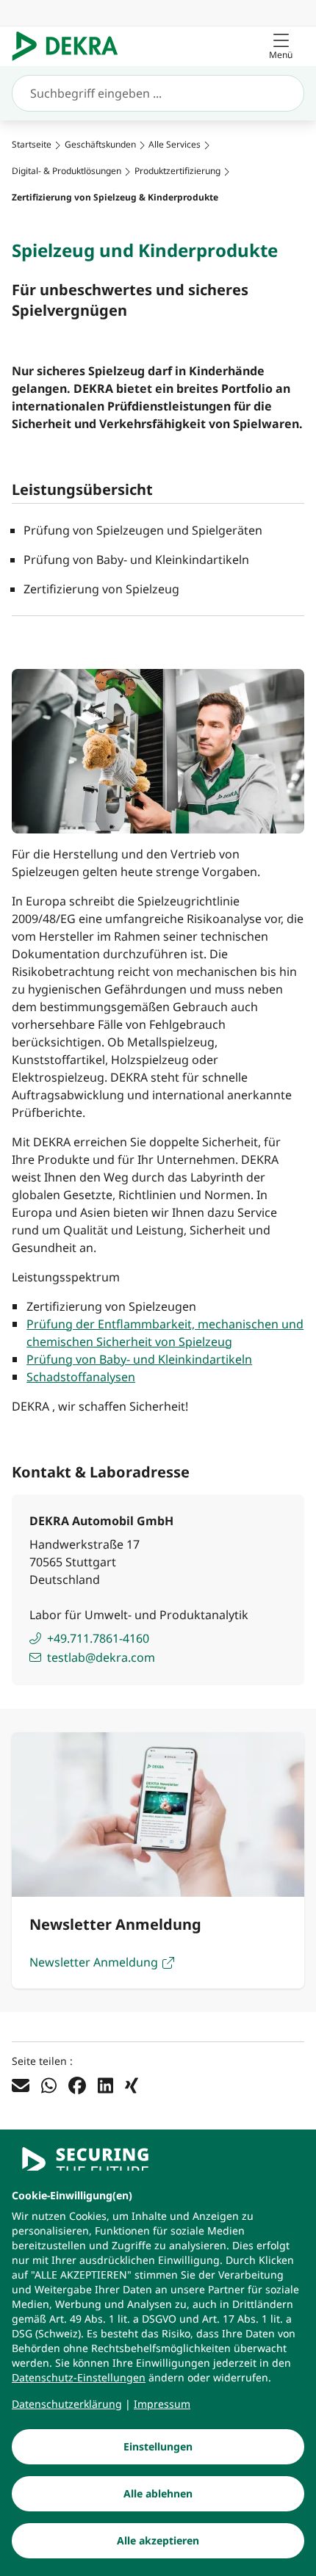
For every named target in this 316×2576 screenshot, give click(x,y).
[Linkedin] (105, 2085)
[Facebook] (77, 2085)
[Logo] (71, 46)
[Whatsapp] (49, 2085)
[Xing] (132, 2085)
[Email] (21, 2085)
